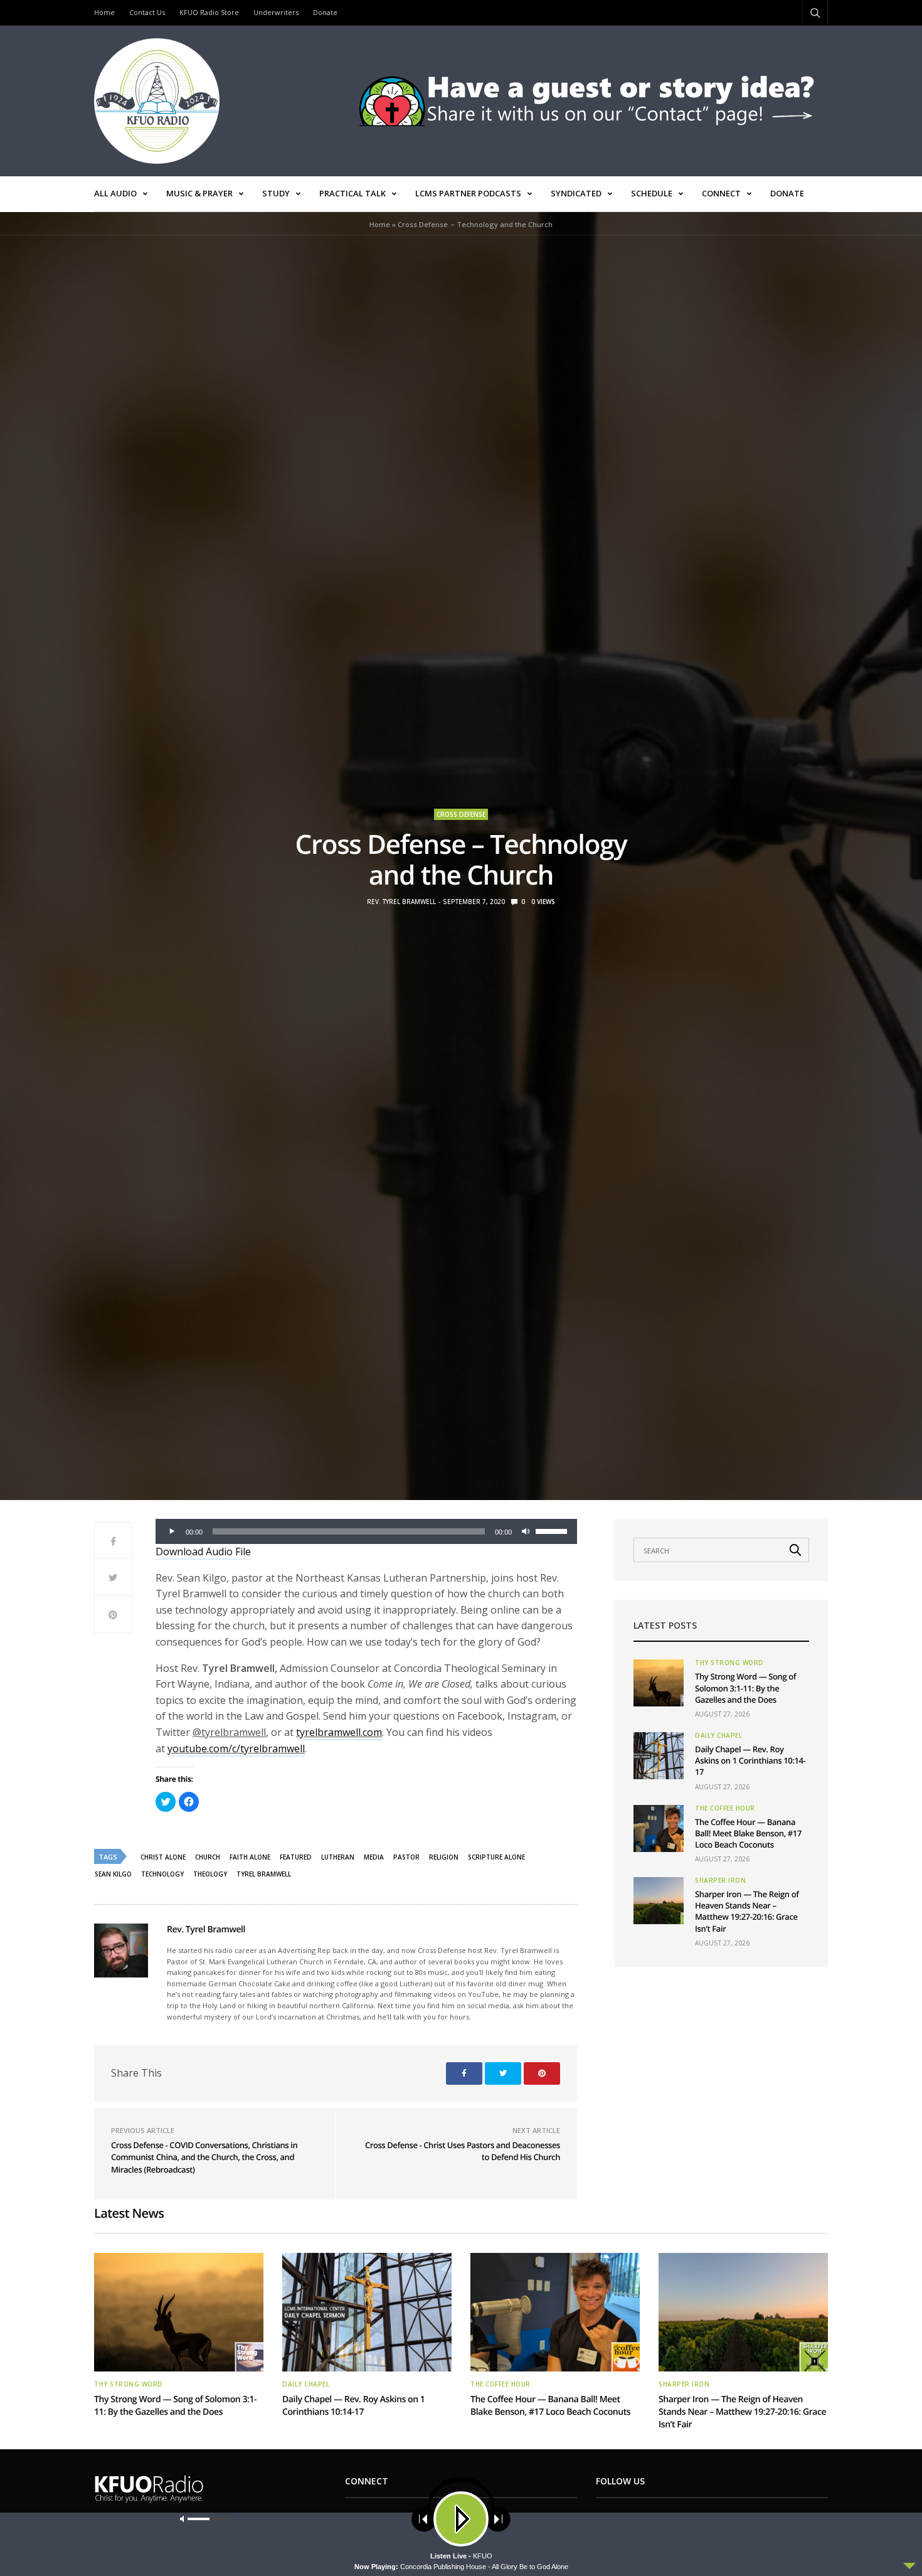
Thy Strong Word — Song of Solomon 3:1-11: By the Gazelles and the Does (745, 1688)
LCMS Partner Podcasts (468, 193)
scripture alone (496, 1857)
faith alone (250, 1857)
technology (162, 1874)
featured (296, 1857)
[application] (366, 1531)
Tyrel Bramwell (264, 1874)
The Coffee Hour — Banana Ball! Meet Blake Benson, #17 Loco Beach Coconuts (748, 1833)
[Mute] (526, 1531)
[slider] (553, 1530)
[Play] (172, 1531)
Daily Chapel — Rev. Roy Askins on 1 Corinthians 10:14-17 (750, 1760)
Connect (721, 193)
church (208, 1857)
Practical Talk (352, 193)
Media (374, 1857)
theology (210, 1874)
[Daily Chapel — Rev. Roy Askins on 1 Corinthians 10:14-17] (659, 1756)
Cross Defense (461, 814)
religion (444, 1857)
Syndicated (576, 193)
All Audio (115, 193)
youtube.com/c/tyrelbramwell (236, 1748)
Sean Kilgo (113, 1874)
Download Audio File (203, 1551)
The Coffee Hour (725, 1808)
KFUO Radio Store (209, 12)
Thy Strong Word (729, 1663)
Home (104, 12)
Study (276, 193)
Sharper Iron (720, 1880)
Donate (325, 12)
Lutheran (338, 1857)
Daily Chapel (718, 1735)
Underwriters (276, 12)
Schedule (652, 193)
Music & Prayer (199, 193)
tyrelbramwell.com (339, 1732)
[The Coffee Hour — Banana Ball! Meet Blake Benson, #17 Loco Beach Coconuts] (659, 1828)
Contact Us (147, 12)
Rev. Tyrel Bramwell (401, 902)
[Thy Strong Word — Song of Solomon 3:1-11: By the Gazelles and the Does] (659, 1683)
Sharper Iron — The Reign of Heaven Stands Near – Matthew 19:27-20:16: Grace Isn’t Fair (747, 1911)
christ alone (163, 1857)
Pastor (406, 1857)
